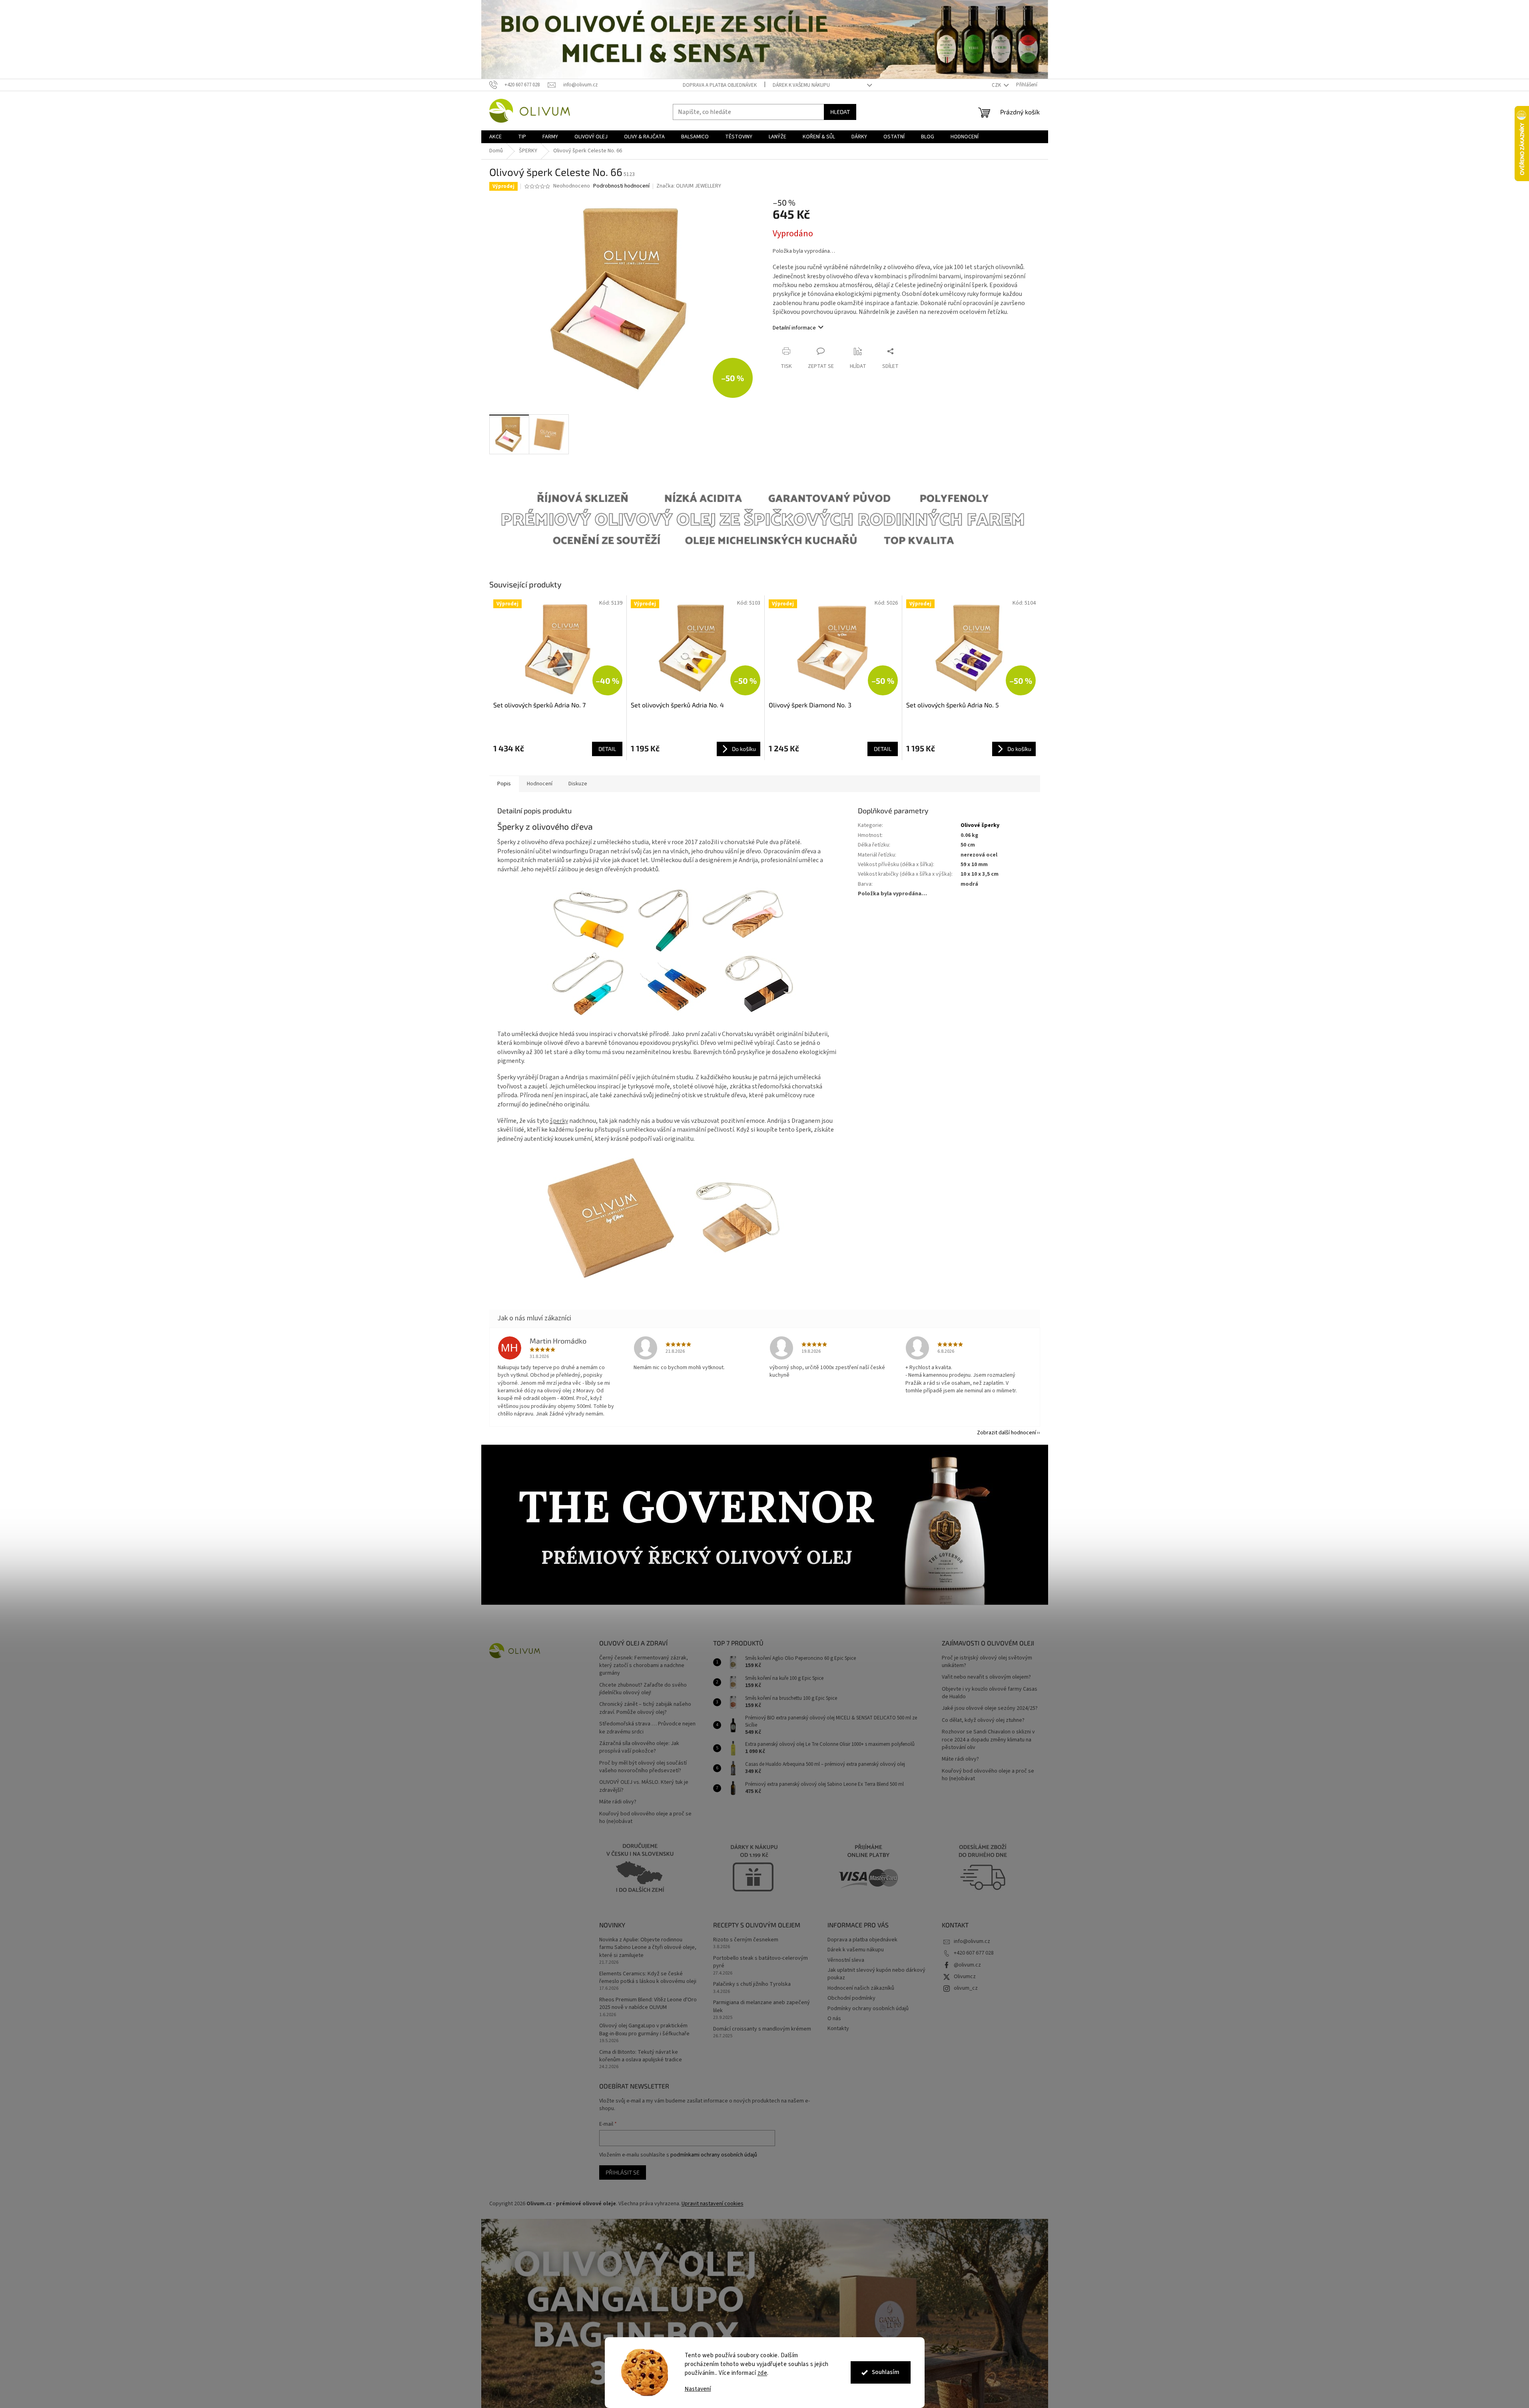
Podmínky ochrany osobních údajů (868, 2009)
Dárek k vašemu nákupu (801, 85)
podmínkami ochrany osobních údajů (714, 2155)
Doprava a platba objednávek (720, 85)
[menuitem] (495, 137)
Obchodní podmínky (851, 1998)
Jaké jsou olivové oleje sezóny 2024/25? (990, 1708)
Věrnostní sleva (846, 1960)
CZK (997, 85)
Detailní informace (794, 328)
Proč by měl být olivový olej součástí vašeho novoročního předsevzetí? (643, 1767)
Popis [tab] (504, 784)
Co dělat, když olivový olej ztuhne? (983, 1720)
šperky (559, 1121)
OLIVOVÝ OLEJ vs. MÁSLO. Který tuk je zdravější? (644, 1786)
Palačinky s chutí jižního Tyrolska (752, 1984)
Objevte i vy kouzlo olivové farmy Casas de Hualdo (990, 1693)
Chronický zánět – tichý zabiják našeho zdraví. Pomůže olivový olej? (645, 1708)
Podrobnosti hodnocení (621, 186)
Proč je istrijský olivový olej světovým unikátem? (987, 1662)
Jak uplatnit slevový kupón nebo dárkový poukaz (876, 1974)
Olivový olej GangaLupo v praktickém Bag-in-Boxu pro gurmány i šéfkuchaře (644, 2030)
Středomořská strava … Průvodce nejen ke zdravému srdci (647, 1728)
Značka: (689, 186)
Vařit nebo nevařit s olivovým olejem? (986, 1677)
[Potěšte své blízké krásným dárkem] (668, 1218)
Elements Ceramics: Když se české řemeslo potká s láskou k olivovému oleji (648, 1978)
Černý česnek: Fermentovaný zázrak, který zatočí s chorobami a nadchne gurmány (644, 1666)
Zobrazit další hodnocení (1007, 1433)
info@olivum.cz (972, 1941)
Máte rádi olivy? (618, 1802)
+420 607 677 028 (974, 1953)
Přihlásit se (623, 2172)
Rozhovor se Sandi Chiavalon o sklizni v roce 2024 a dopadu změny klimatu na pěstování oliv (988, 1740)
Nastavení (698, 2389)
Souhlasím (886, 2372)
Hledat (840, 112)
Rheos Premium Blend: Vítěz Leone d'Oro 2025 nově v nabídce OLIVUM (648, 2004)
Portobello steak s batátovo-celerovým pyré (761, 1962)
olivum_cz (966, 1988)
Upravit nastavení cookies (713, 2204)
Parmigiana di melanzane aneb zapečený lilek (762, 2007)
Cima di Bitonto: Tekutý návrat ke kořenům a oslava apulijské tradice (641, 2056)
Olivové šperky (980, 825)
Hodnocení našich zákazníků (861, 1988)
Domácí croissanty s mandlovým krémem (762, 2029)
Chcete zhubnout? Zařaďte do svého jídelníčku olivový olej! (643, 1689)
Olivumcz (965, 1977)
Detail (607, 749)
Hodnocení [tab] (540, 784)
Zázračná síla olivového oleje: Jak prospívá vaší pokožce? (639, 1747)
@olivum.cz (967, 1965)
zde (763, 2373)
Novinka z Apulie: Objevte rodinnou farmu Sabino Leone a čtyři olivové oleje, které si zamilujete (648, 1948)
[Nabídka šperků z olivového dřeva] (668, 951)
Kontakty (838, 2029)
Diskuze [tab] (578, 784)
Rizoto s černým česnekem (746, 1940)
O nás (834, 2019)
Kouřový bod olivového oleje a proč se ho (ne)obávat (645, 1818)
